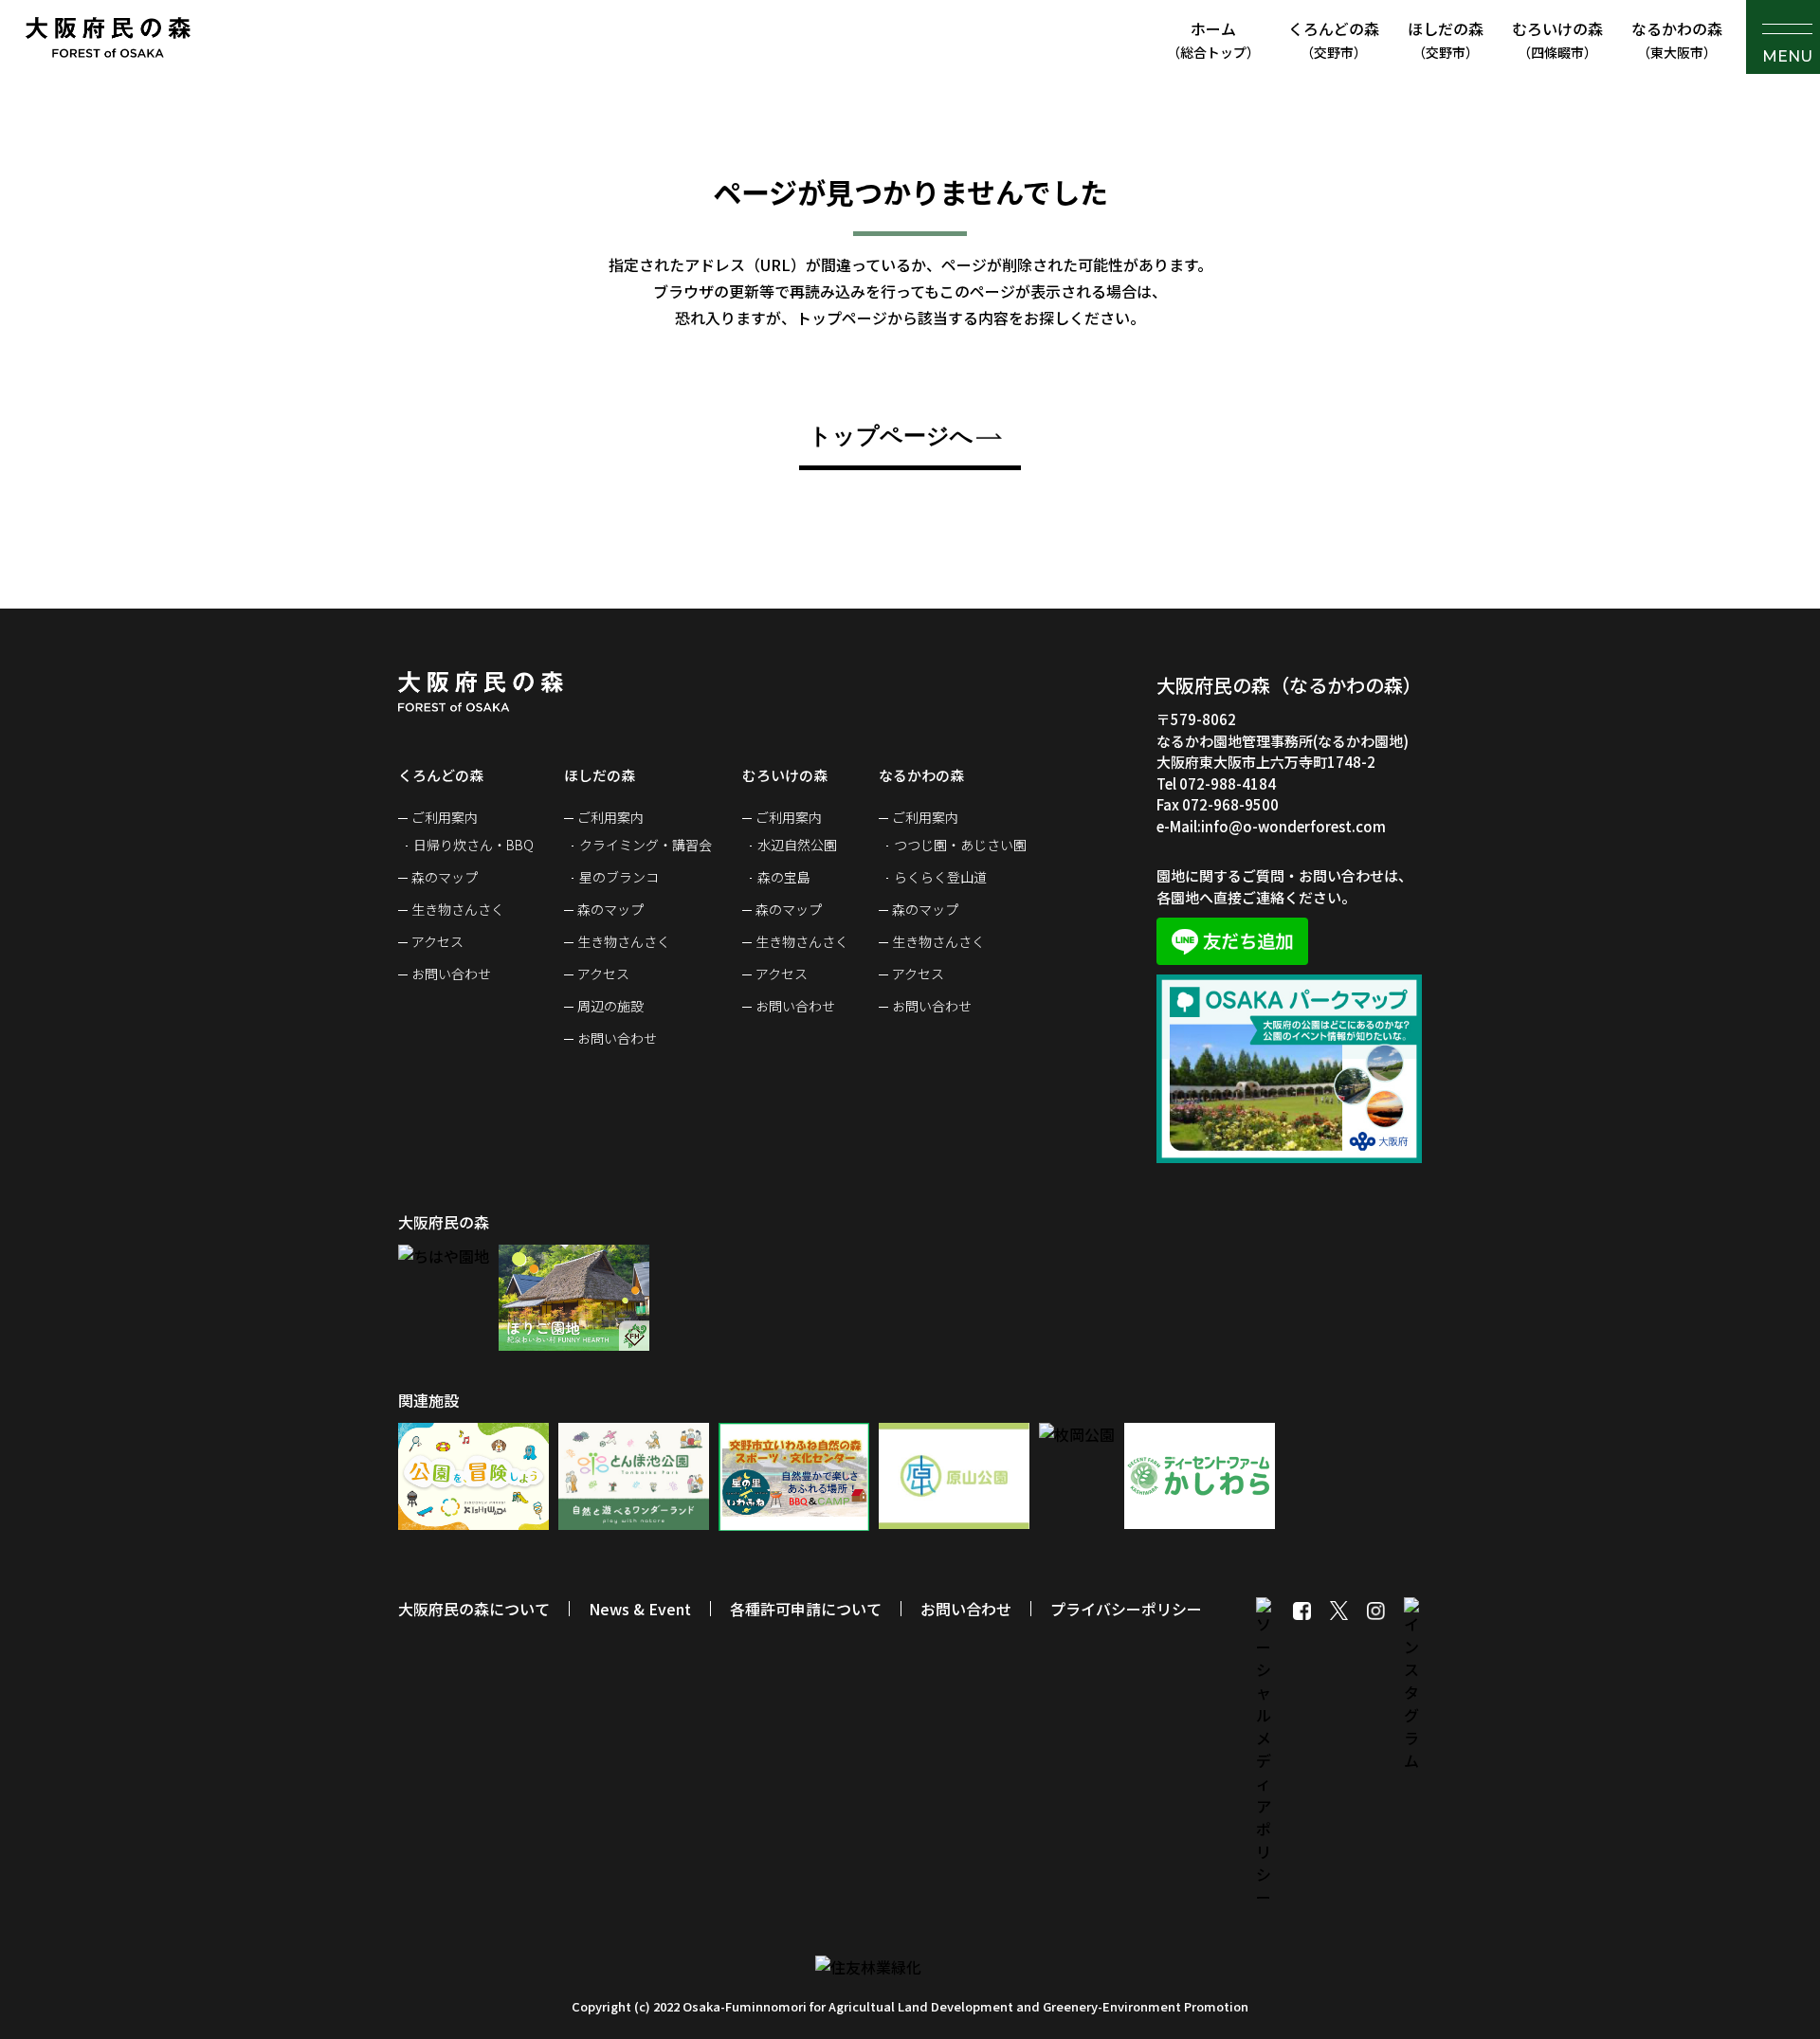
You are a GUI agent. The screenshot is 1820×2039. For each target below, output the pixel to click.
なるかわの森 (1677, 39)
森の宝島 (784, 877)
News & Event (640, 1609)
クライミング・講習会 (646, 845)
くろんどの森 (1334, 39)
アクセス (437, 941)
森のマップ (445, 877)
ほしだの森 (1446, 39)
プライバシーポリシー (1126, 1609)
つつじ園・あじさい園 (960, 845)
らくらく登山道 (940, 877)
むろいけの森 (1557, 39)
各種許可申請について (806, 1609)
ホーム (1213, 39)
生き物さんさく (458, 909)
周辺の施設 (610, 1006)
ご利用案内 (445, 817)
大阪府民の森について (474, 1609)
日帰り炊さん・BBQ (473, 845)
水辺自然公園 (797, 845)
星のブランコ (619, 877)
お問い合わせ (451, 974)
